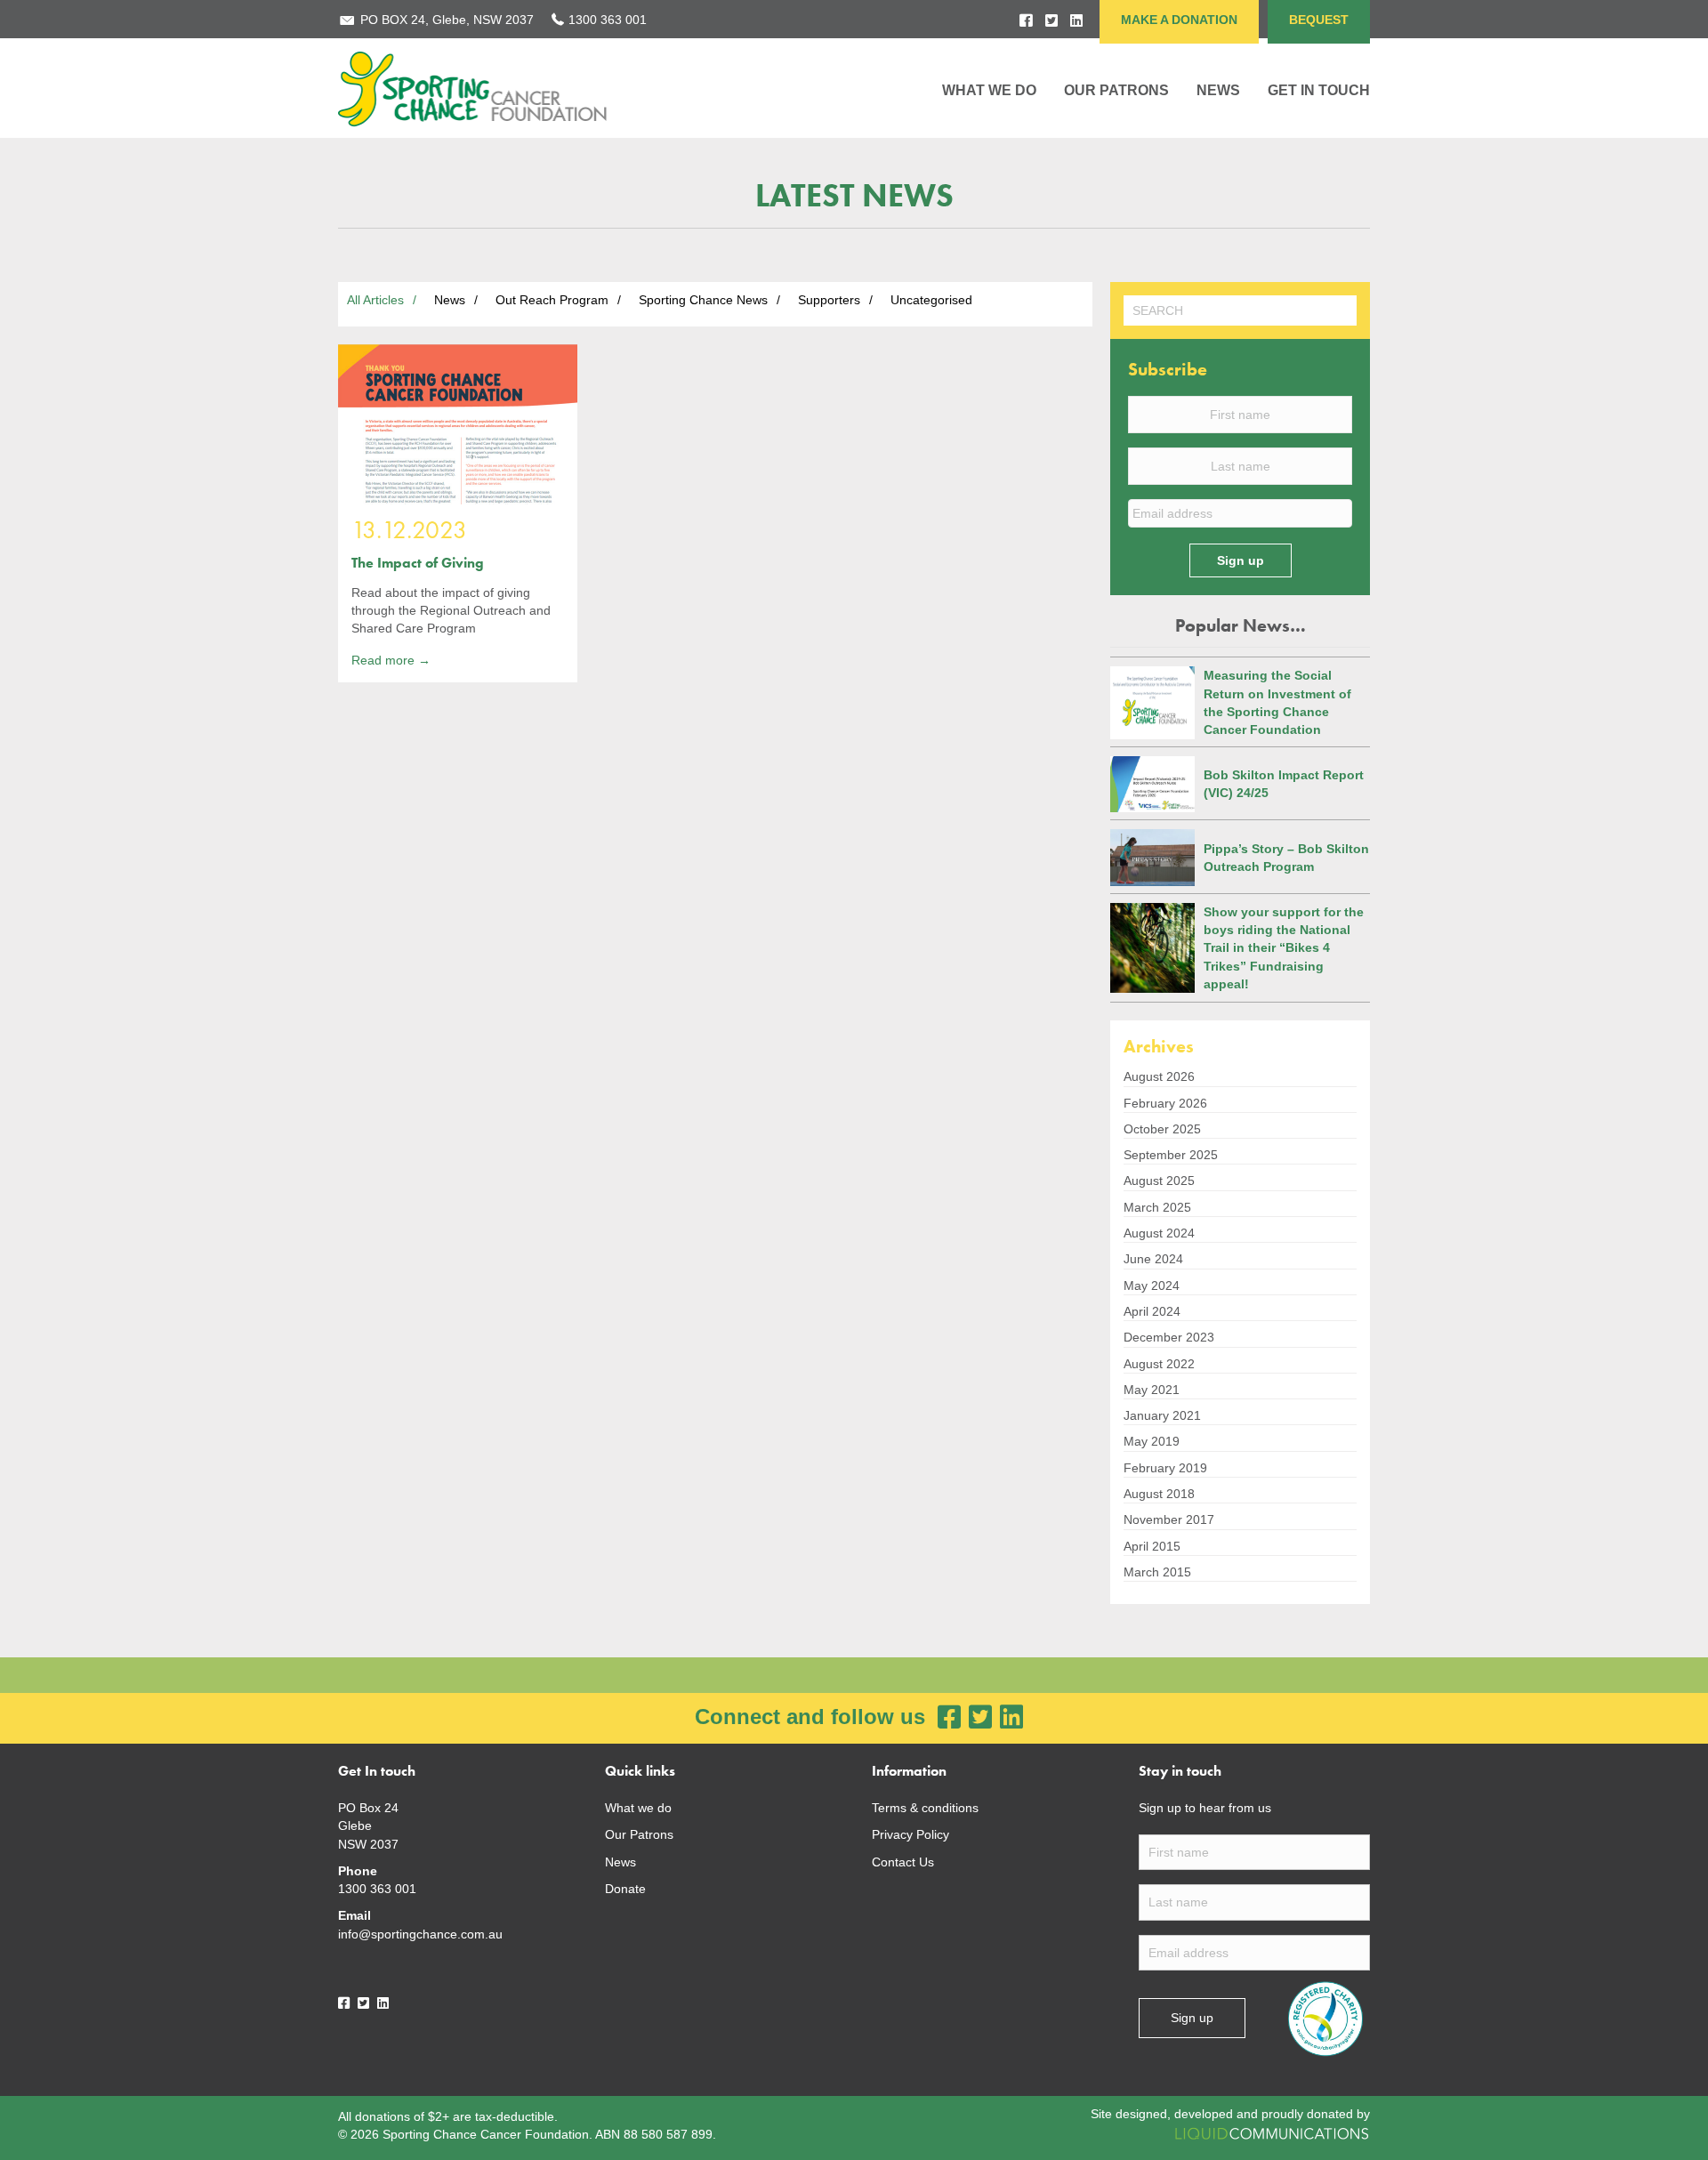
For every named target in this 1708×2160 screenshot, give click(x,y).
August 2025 (1159, 1181)
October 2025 (1162, 1129)
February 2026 (1165, 1103)
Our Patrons (1116, 90)
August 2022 (1159, 1364)
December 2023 (1169, 1337)
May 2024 (1152, 1286)
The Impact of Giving (418, 563)
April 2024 (1152, 1311)
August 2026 (1159, 1076)
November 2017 (1169, 1519)
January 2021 (1162, 1415)
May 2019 (1152, 1441)
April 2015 (1152, 1546)
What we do (638, 1808)
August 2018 (1159, 1494)
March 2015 (1157, 1572)
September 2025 (1171, 1155)
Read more (391, 660)
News (620, 1862)
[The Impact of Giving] (458, 424)
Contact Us (903, 1862)
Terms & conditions (925, 1808)
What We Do (989, 90)
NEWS (1218, 90)
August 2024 (1159, 1233)
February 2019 (1165, 1468)
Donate (625, 1889)
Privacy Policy (910, 1834)
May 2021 (1152, 1390)
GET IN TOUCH (1319, 90)
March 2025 (1157, 1207)
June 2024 (1153, 1259)
